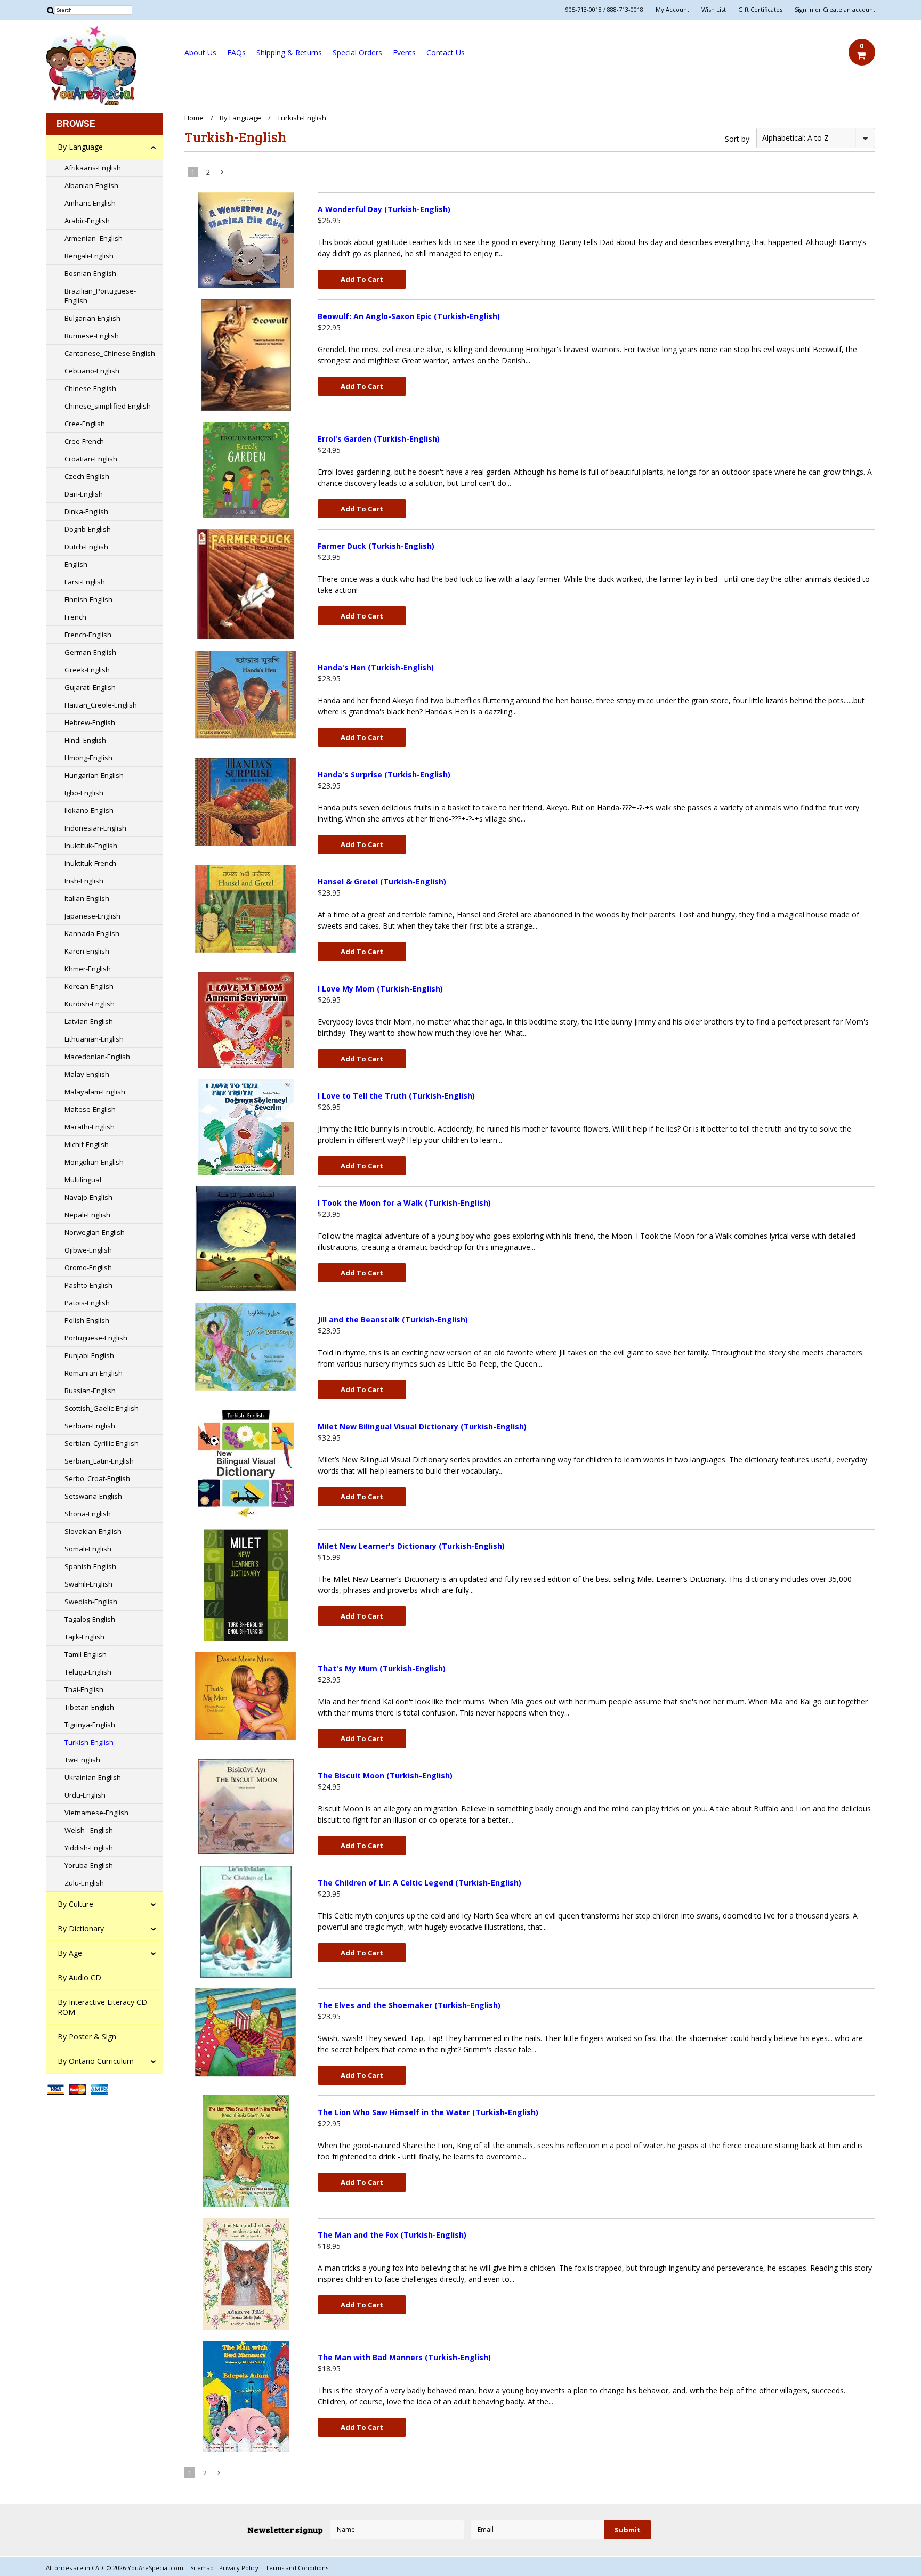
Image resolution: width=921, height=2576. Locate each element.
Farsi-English (85, 582)
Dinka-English (86, 511)
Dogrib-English (88, 529)
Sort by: (738, 139)
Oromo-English (88, 1267)
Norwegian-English (95, 1232)
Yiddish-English (89, 1848)
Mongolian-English (94, 1162)
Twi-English (82, 1760)
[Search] (50, 10)
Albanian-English (91, 185)
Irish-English (84, 881)
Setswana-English (93, 1496)
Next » (223, 174)
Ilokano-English (89, 810)
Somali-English (88, 1549)
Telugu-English (88, 1672)
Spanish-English (90, 1566)
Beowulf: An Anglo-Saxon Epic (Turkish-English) (409, 316)
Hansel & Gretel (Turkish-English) (382, 881)
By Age (70, 1953)
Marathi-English (90, 1127)
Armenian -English (94, 238)
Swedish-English (91, 1602)
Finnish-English (88, 599)
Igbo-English (84, 793)
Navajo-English (88, 1197)
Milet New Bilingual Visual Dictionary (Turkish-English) (422, 1427)
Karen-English (87, 951)
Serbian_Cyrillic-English (102, 1443)
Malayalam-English (95, 1092)
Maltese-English (90, 1109)
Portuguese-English (96, 1338)
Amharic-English (90, 203)
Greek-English (87, 670)
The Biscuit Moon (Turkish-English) (385, 1775)
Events (404, 52)
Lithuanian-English (94, 1039)
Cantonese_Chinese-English (110, 353)
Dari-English (84, 494)
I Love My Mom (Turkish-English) (380, 989)
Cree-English (85, 424)
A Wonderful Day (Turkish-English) (384, 209)
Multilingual (83, 1180)
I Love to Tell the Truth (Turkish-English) (396, 1096)
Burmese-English (92, 336)
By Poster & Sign (87, 2037)
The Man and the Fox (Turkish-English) (392, 2235)
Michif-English (87, 1144)
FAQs (236, 52)
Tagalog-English (90, 1619)
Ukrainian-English (93, 1777)
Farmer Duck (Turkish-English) (376, 546)
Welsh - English (89, 1830)
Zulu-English (84, 1883)
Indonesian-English (95, 828)
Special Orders (357, 52)
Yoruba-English (89, 1865)
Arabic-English (87, 221)
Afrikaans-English (93, 168)
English (76, 564)
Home (194, 118)
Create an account (849, 10)
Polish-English (87, 1320)
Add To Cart (362, 279)
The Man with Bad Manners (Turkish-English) (404, 2357)
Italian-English (87, 898)
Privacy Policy (240, 2568)
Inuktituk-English (91, 846)
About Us (200, 52)
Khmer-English (88, 969)
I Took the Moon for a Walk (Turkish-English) (404, 1203)
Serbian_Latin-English (99, 1461)
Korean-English (89, 986)
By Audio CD (79, 1977)
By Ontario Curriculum (96, 2061)
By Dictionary (81, 1928)
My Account (672, 10)
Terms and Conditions (297, 2568)
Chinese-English (90, 388)
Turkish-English (89, 1742)
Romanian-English (94, 1373)
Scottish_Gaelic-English (102, 1408)
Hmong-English (88, 758)
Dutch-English (86, 547)
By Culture (75, 1904)
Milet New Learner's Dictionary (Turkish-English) (411, 1546)
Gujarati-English (90, 687)
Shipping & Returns (289, 52)
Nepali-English (87, 1215)
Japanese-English (92, 916)
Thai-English (84, 1689)
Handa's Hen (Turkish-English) (376, 667)
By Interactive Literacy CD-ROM (104, 2007)
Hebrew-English (90, 722)
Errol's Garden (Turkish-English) (379, 439)
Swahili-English (88, 1584)
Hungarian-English (94, 775)
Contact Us (446, 52)
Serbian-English (90, 1426)
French (75, 617)
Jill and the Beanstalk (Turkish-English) (393, 1319)
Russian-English (90, 1391)
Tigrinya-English (90, 1725)
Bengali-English (89, 256)
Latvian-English (89, 1021)
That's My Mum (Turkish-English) (382, 1668)
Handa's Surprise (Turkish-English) (384, 774)
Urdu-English (85, 1795)
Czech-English (87, 476)
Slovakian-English (93, 1531)
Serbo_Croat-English (97, 1478)
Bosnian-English (90, 273)
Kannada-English (92, 933)
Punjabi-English (89, 1355)
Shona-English (88, 1514)
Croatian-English (91, 459)
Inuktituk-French (90, 863)
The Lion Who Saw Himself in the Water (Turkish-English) (428, 2112)
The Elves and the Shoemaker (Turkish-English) (409, 2005)
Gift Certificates (760, 10)
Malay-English (87, 1074)
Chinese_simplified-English (108, 406)
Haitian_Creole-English (101, 705)
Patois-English (87, 1303)
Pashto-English (88, 1285)
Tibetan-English (89, 1707)
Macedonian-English (97, 1057)
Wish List (714, 10)
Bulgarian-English (92, 318)
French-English (88, 635)
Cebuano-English (92, 371)
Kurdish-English (90, 1004)
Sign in (804, 10)
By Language (80, 147)
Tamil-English (86, 1654)
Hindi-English (85, 740)
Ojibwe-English (88, 1250)
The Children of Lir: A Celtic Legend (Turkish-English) (419, 1883)
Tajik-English (84, 1637)
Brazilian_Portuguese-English (100, 296)
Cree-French (84, 441)
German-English (90, 652)
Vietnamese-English (96, 1813)
